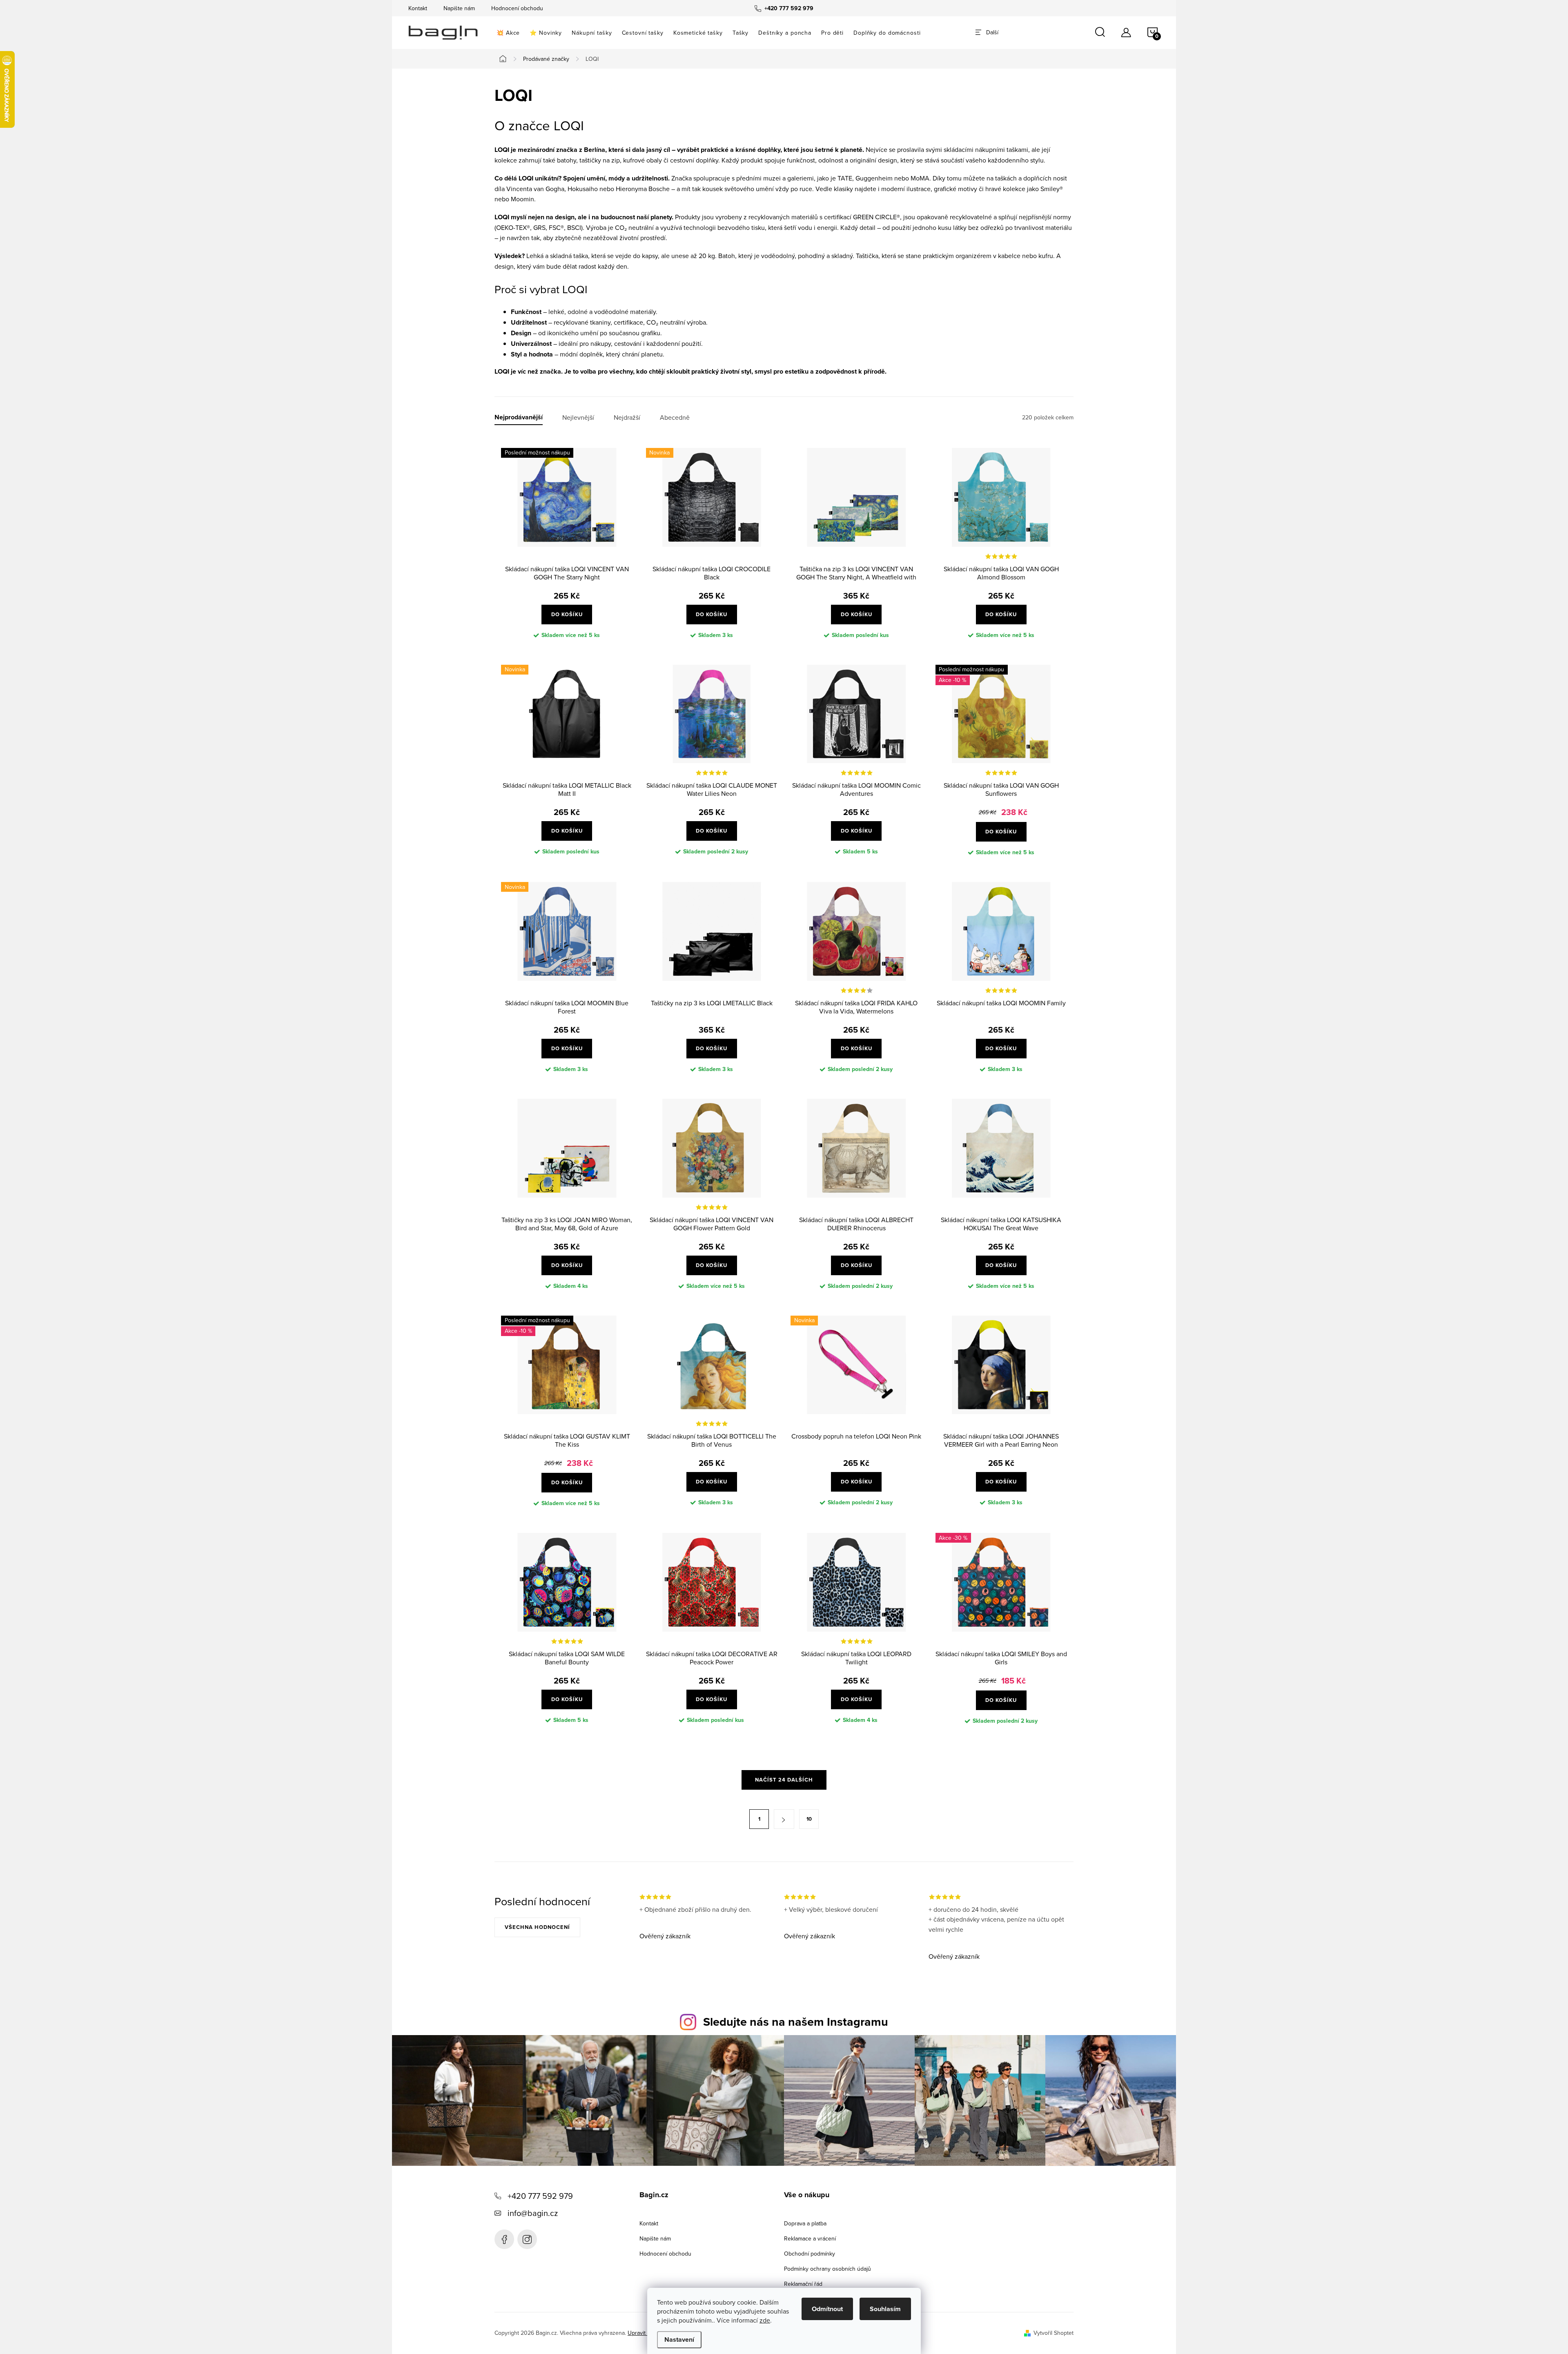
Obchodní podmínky (810, 2254)
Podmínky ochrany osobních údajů (827, 2269)
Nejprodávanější (519, 418)
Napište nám (459, 8)
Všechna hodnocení (537, 1927)
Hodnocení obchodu (517, 8)
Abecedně (675, 418)
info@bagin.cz (533, 2213)
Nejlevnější (578, 418)
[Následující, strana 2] (784, 1819)
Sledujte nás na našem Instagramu (796, 2022)
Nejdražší (627, 418)
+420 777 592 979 (540, 2196)
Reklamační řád (803, 2284)
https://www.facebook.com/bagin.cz (504, 2239)
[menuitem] (508, 33)
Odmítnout (827, 2309)
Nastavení (679, 2340)
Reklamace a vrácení (810, 2238)
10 (809, 1819)
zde (765, 2320)
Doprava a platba (805, 2223)
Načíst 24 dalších (784, 1780)
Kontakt (418, 8)
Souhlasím (885, 2309)
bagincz (527, 2239)
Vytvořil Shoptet (1053, 2333)
